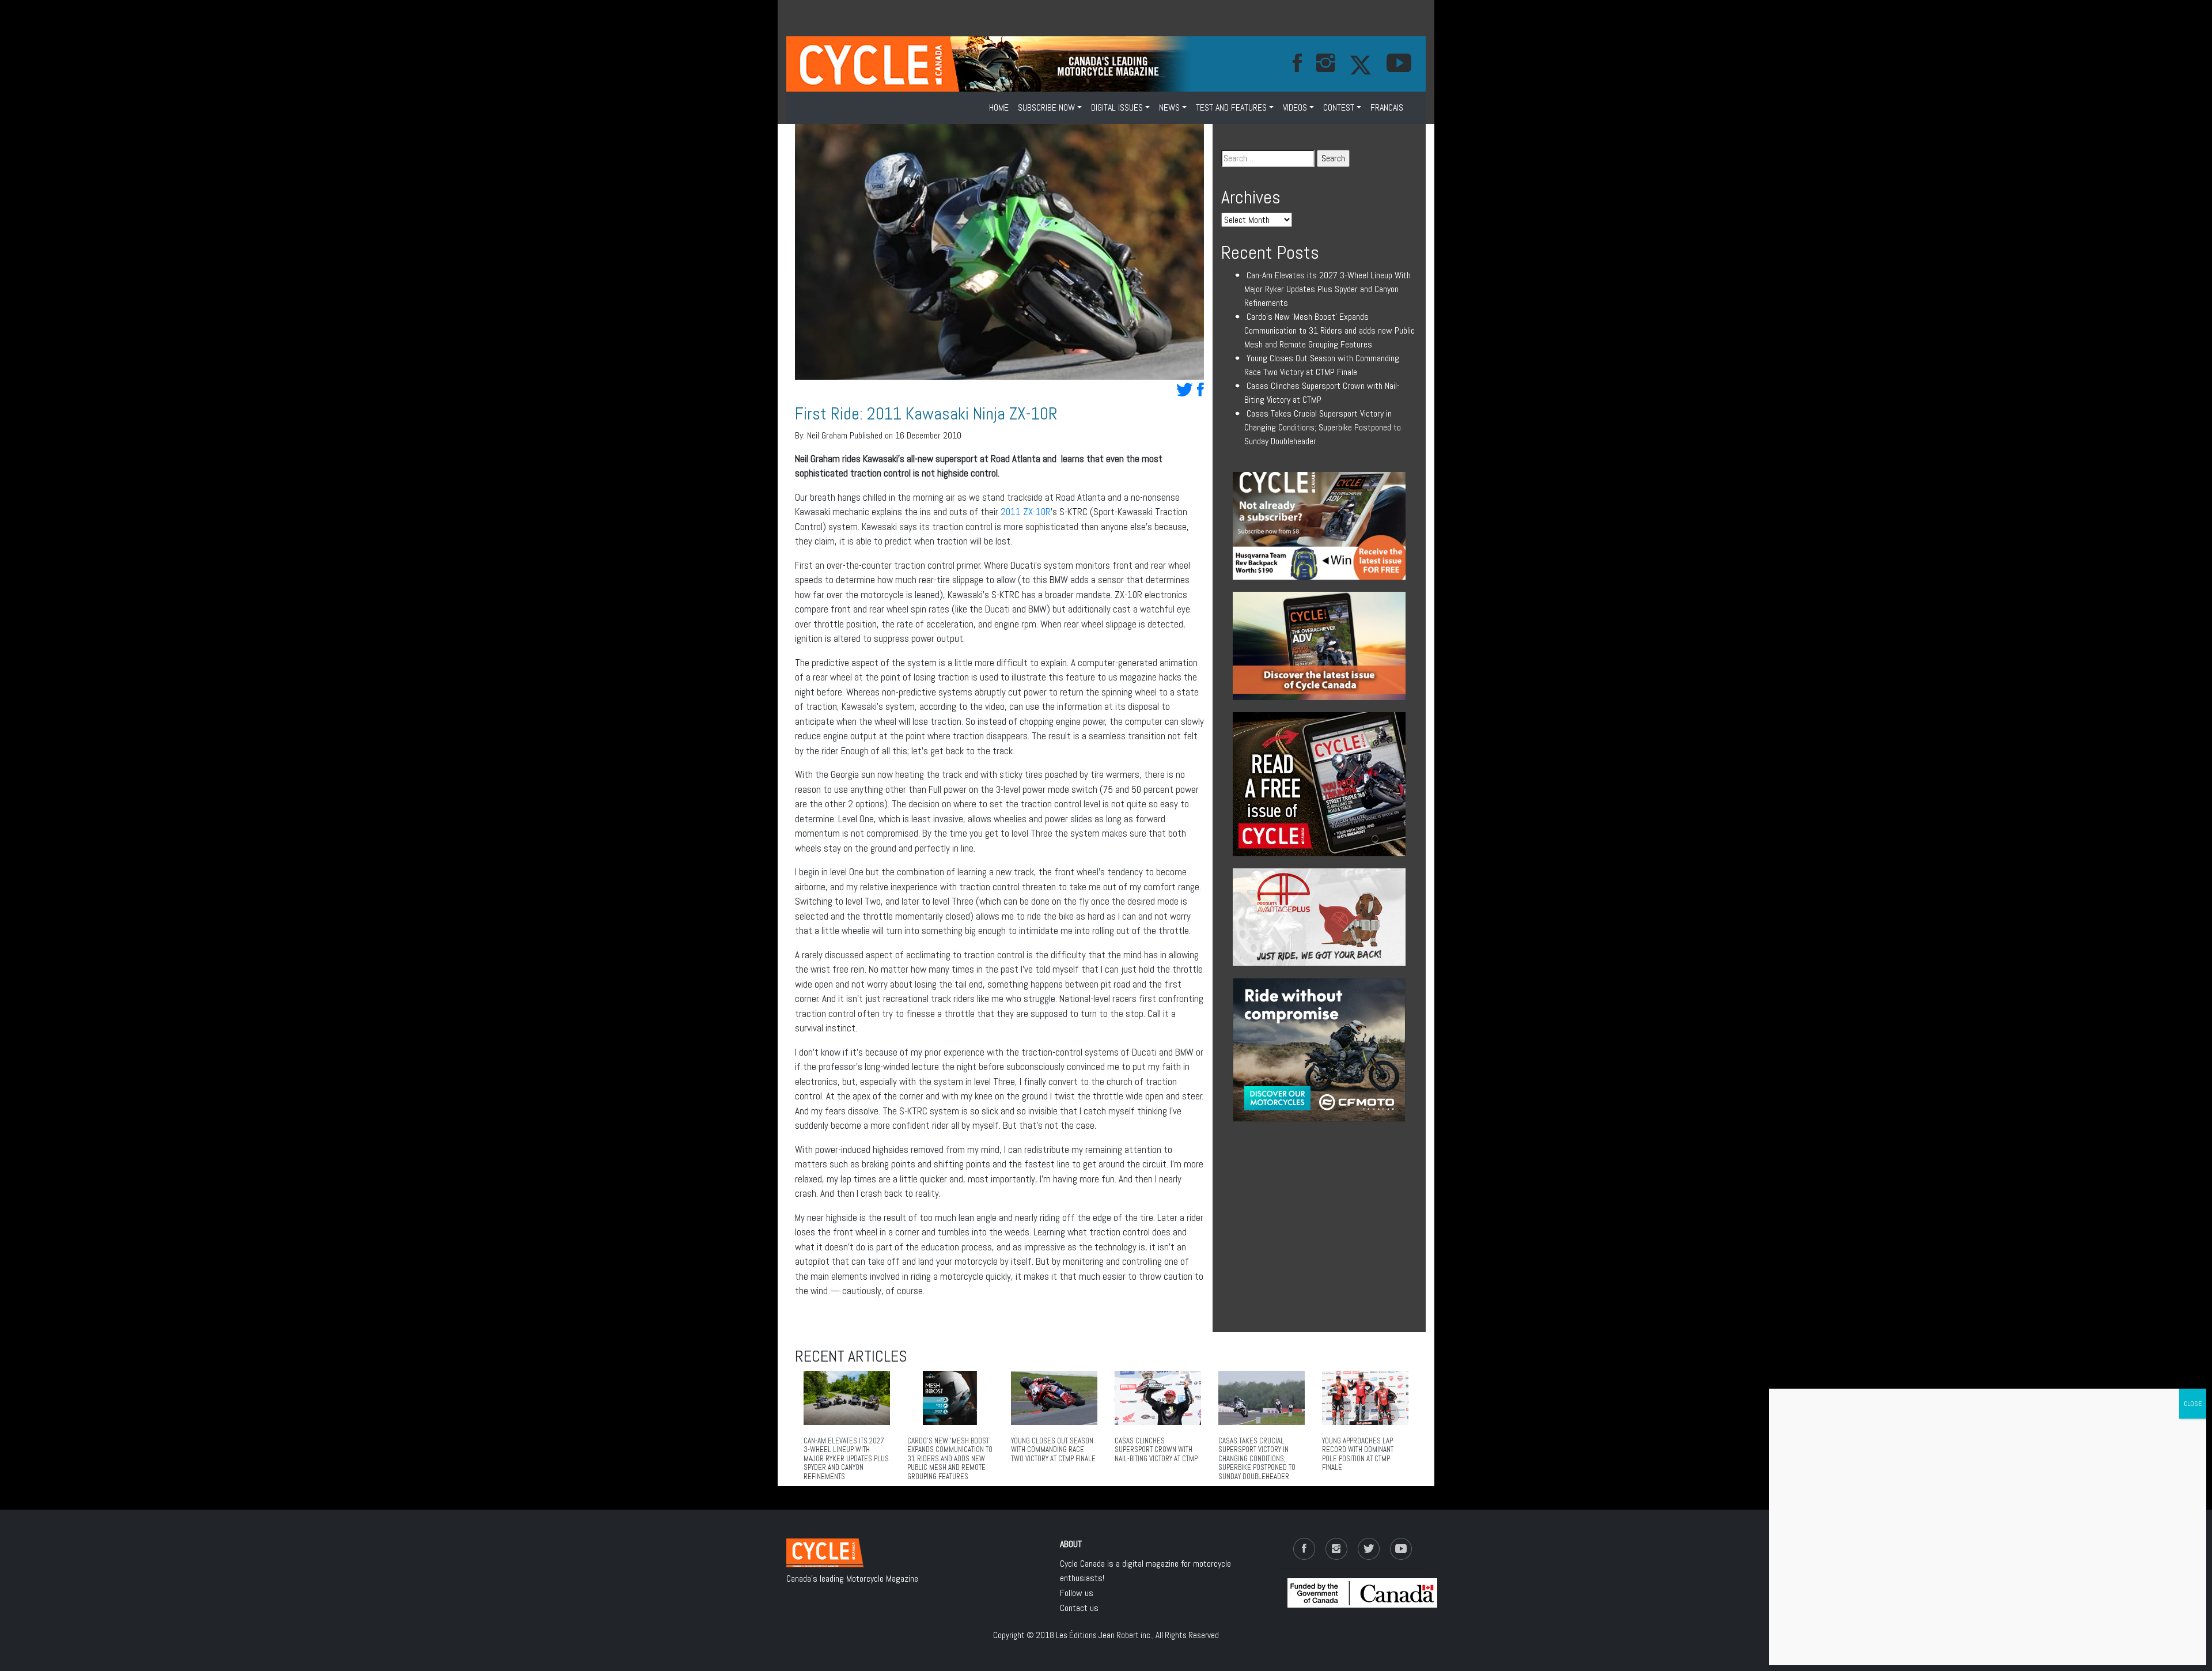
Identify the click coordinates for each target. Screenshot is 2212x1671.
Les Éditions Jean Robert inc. (1104, 1635)
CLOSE (2193, 1404)
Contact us (1079, 1608)
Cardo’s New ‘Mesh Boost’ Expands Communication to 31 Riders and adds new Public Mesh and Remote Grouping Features (1330, 330)
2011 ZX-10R (1026, 512)
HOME (999, 107)
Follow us (1077, 1593)
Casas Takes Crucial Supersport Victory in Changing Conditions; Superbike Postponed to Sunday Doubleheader (1323, 427)
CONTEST (1339, 107)
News (1169, 107)
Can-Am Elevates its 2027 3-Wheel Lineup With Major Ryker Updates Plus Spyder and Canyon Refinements (1327, 289)
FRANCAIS (1387, 107)
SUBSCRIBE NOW (1046, 107)
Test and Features (1231, 107)
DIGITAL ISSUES (1117, 107)
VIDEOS (1295, 107)
